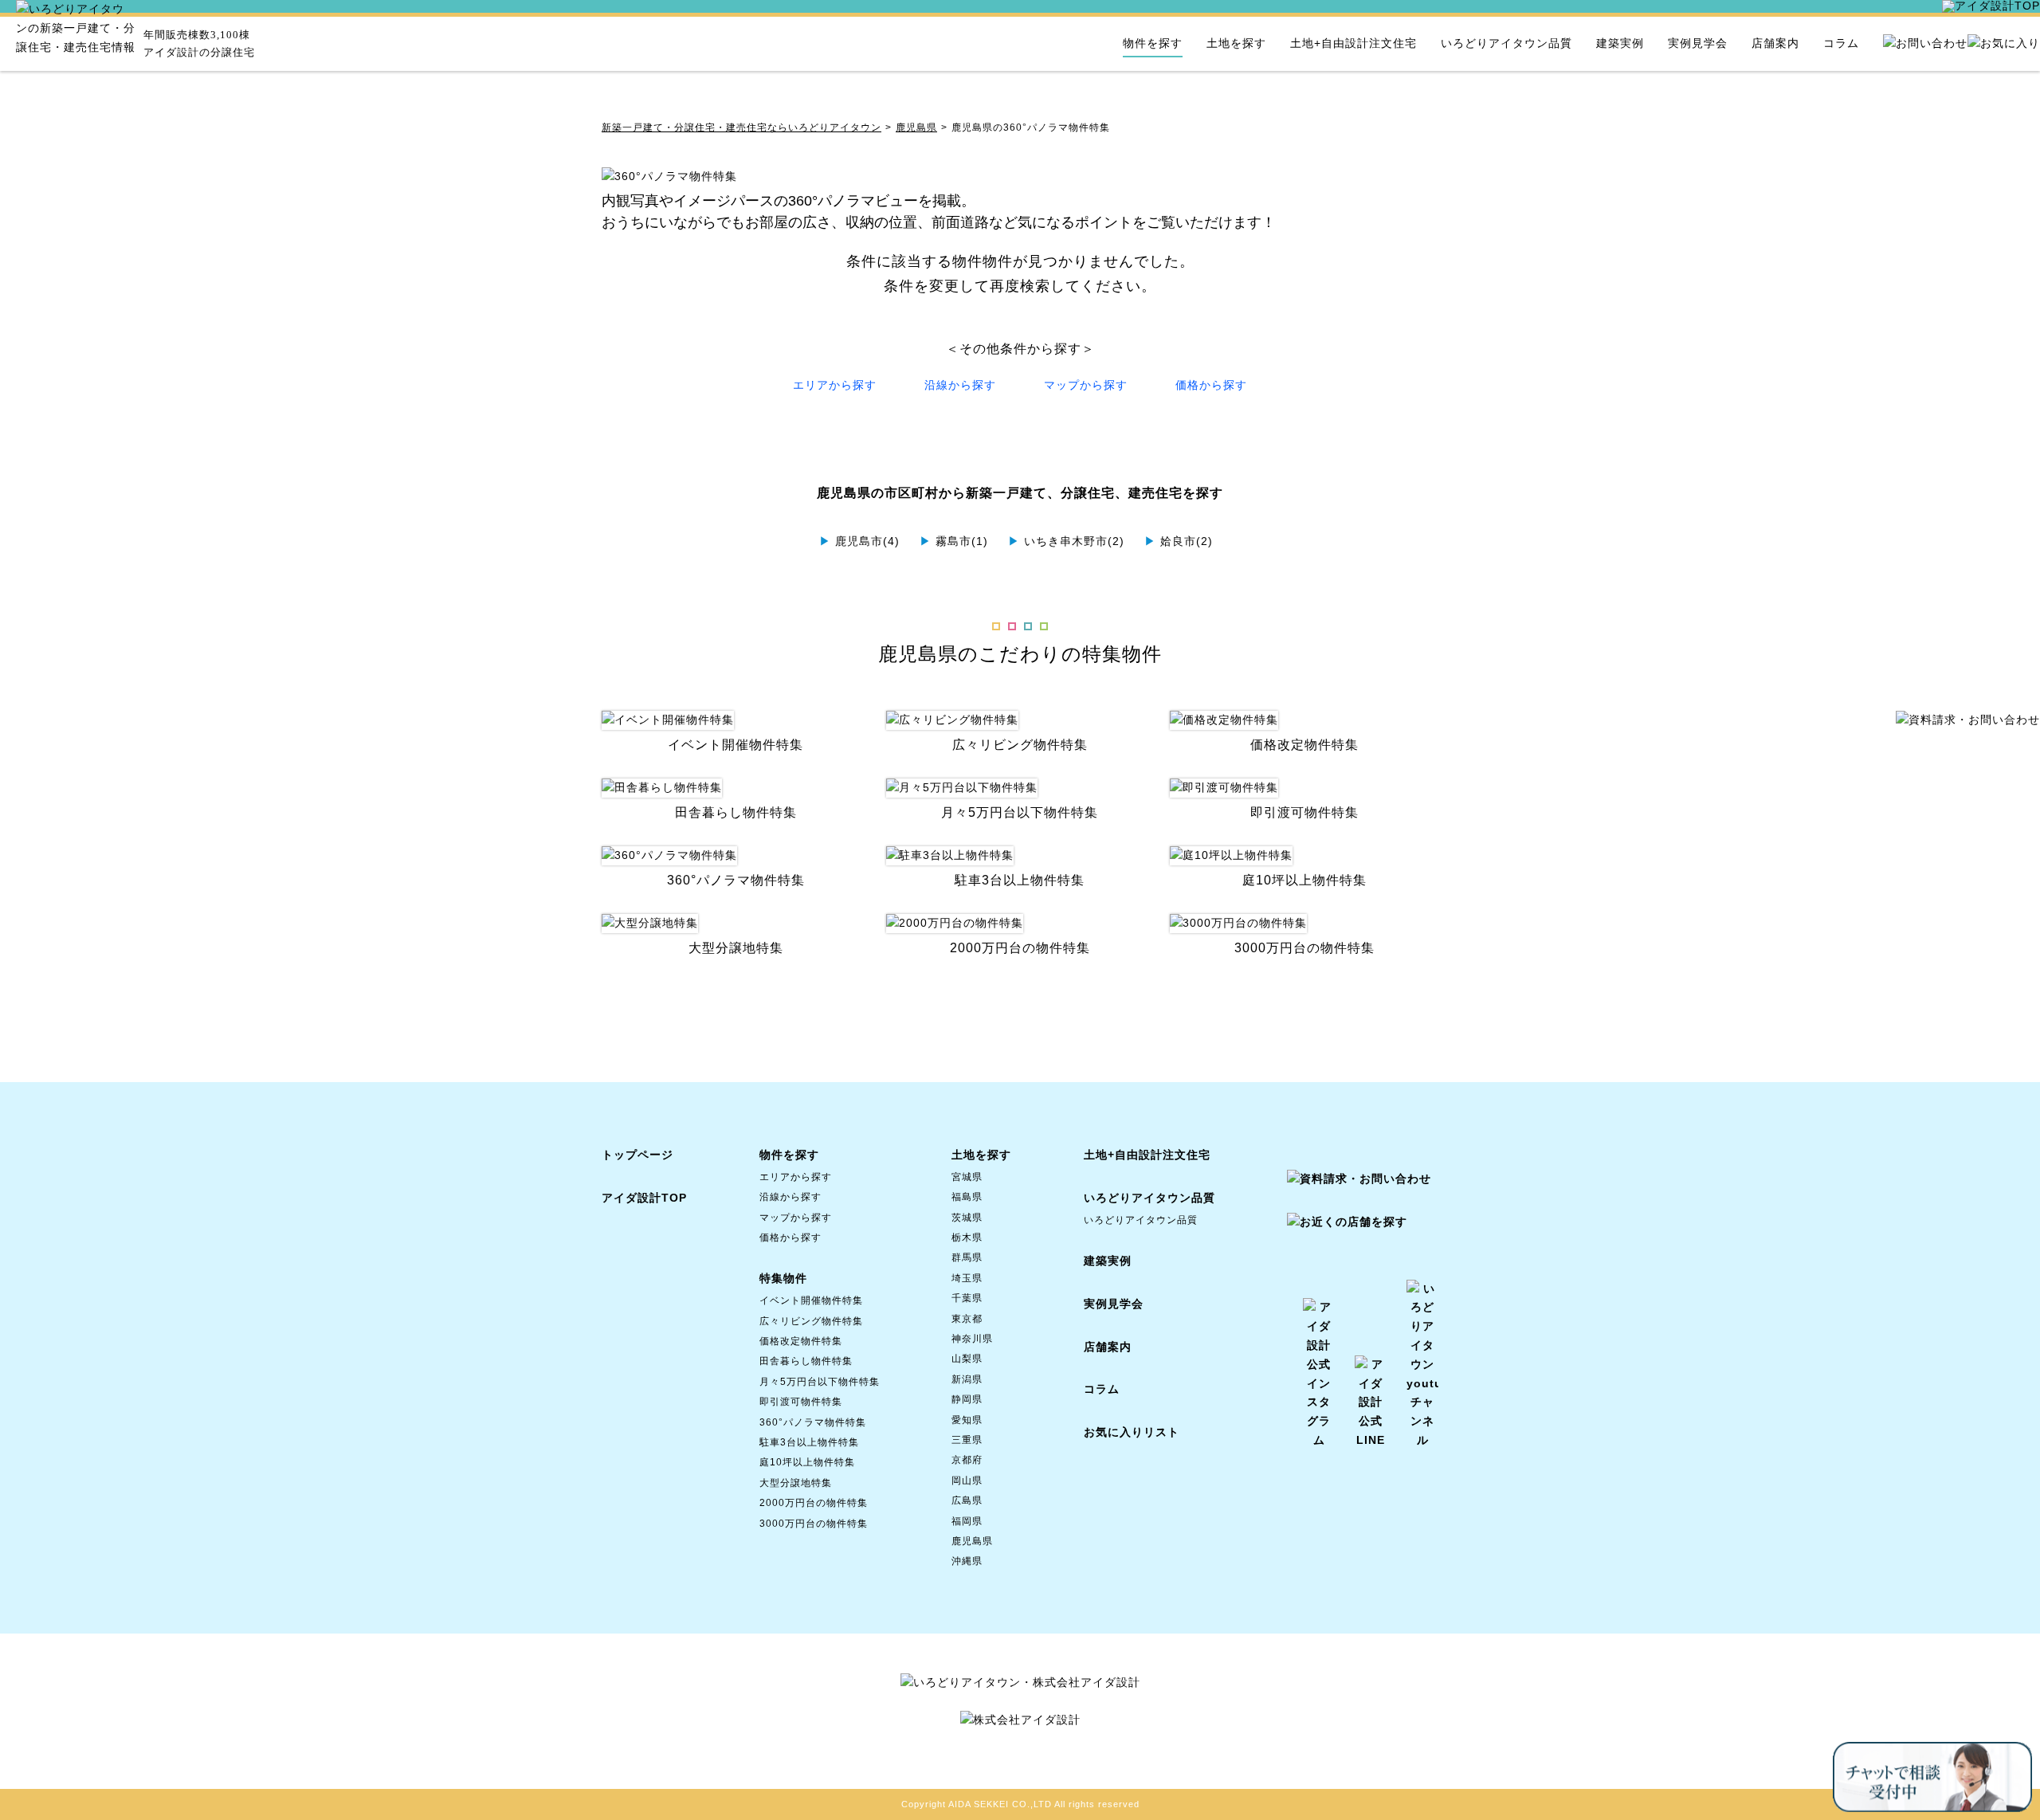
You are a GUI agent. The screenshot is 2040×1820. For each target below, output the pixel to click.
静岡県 (967, 1399)
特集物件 (783, 1278)
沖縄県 (967, 1561)
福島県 (967, 1197)
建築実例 (1620, 43)
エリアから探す (835, 385)
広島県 (967, 1500)
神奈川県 (972, 1339)
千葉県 (967, 1298)
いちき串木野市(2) (1066, 541)
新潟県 (967, 1379)
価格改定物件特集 (801, 1341)
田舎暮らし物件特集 (806, 1361)
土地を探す (1236, 43)
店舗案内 (1775, 43)
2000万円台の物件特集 (814, 1503)
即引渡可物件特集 (801, 1402)
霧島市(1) (954, 541)
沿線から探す (960, 385)
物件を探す (1153, 43)
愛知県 (967, 1420)
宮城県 (967, 1177)
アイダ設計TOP (644, 1198)
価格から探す (1211, 385)
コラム (1841, 43)
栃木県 (967, 1238)
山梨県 (967, 1359)
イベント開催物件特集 (811, 1300)
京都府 (967, 1460)
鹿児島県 (916, 127)
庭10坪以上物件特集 (807, 1462)
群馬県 (967, 1257)
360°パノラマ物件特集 (813, 1422)
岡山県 (967, 1481)
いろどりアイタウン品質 (1506, 43)
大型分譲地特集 (796, 1483)
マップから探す (1086, 385)
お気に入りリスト (1132, 1432)
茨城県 (967, 1218)
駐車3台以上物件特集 (809, 1442)
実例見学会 (1698, 43)
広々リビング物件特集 (811, 1321)
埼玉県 (967, 1278)
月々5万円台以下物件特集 (820, 1382)
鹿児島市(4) (859, 541)
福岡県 (967, 1521)
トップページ (637, 1155)
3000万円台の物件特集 (814, 1524)
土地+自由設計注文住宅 (1353, 43)
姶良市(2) (1179, 541)
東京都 (967, 1319)
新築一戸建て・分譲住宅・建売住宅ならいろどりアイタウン (741, 127)
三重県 (967, 1440)
